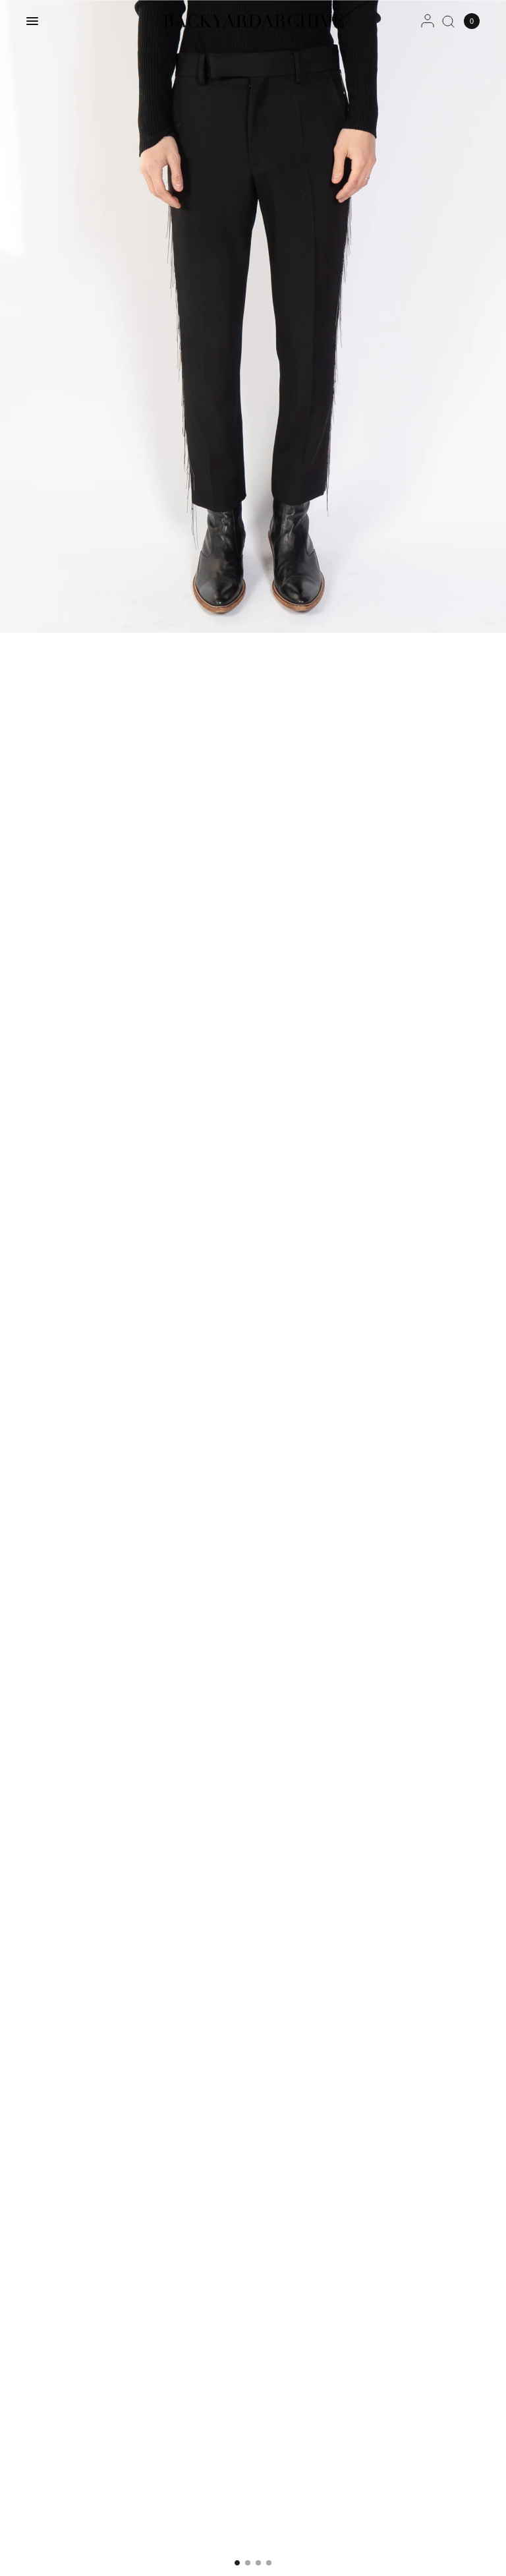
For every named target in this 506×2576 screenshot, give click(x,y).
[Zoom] (253, 316)
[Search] (448, 21)
